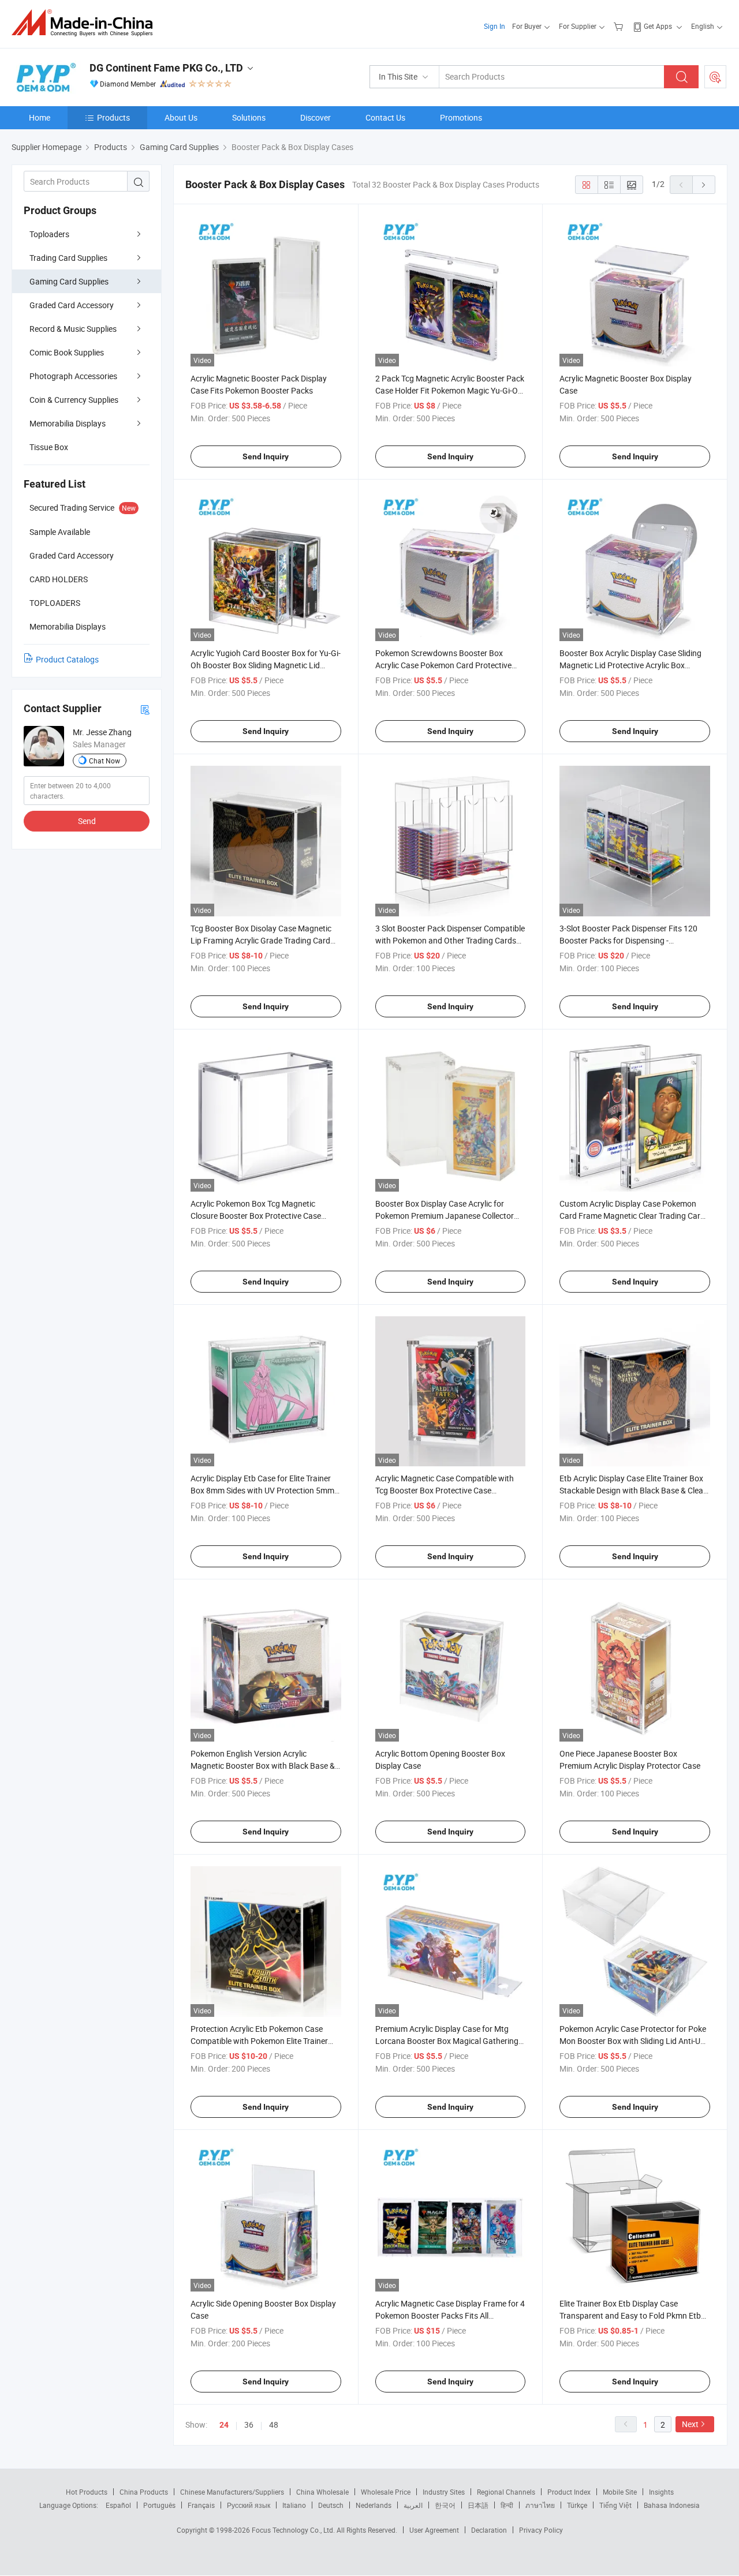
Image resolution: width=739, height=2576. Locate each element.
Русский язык (249, 2505)
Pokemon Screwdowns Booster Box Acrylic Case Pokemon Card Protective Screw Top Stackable (443, 665)
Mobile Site (620, 2492)
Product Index (569, 2492)
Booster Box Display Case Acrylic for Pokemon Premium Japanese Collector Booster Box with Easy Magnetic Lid (445, 1216)
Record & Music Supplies (73, 329)
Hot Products (87, 2492)
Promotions (461, 117)
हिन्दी (507, 2505)
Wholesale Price (386, 2492)
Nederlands (374, 2505)
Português (159, 2505)
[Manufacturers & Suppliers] (86, 23)
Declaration (489, 2530)
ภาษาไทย (540, 2505)
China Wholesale (322, 2492)
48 (274, 2425)
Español (118, 2505)
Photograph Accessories (73, 376)
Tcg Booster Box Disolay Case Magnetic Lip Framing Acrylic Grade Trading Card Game (261, 940)
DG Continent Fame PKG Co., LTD (166, 68)
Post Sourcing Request (715, 77)
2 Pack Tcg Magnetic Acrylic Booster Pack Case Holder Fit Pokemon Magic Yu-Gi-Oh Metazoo (450, 390)
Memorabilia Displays (68, 423)
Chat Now (104, 761)
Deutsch (331, 2505)
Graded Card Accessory (72, 305)
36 (249, 2425)
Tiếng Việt (615, 2505)
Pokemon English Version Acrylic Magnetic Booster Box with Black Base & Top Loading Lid (263, 1766)
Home (40, 117)
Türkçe (577, 2505)
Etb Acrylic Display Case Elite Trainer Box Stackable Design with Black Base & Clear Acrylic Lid (633, 1490)
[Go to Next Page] (704, 185)
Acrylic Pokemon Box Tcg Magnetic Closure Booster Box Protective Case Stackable (256, 1216)
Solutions (249, 117)
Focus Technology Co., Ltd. (294, 2530)
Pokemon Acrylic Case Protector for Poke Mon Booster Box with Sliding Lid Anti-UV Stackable (633, 2041)
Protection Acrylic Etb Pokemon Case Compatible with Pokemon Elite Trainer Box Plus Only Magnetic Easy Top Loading (265, 2041)
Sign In (494, 26)
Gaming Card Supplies (69, 281)
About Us (181, 117)
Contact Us (385, 117)
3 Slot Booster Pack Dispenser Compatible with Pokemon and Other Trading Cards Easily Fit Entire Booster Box (450, 940)
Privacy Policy (541, 2530)
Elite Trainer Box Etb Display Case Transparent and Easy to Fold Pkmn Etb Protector (630, 2315)
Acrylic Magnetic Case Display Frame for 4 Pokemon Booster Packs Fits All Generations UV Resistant (450, 2315)
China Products (144, 2492)
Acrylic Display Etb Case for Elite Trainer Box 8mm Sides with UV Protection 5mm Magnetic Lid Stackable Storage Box (262, 1490)
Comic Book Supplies (67, 352)
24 (224, 2425)
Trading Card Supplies (68, 258)
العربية (413, 2505)
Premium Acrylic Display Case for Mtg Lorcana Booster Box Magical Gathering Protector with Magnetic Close (447, 2041)
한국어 (445, 2505)
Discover (316, 117)
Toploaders (49, 234)
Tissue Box (49, 447)
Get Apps (658, 26)
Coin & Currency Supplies (74, 400)
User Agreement (434, 2530)
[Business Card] (145, 709)
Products (113, 117)
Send (87, 821)
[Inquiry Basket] (620, 26)
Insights (661, 2492)
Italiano (294, 2505)
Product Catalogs (67, 659)
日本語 (478, 2505)
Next (690, 2424)
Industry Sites (444, 2492)
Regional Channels (506, 2492)
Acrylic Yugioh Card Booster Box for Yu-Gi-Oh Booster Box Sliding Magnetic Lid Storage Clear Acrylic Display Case (266, 665)
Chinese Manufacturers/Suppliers (232, 2492)
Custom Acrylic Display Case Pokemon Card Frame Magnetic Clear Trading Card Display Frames (632, 1216)
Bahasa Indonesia (672, 2505)
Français (201, 2505)
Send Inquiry (266, 456)
